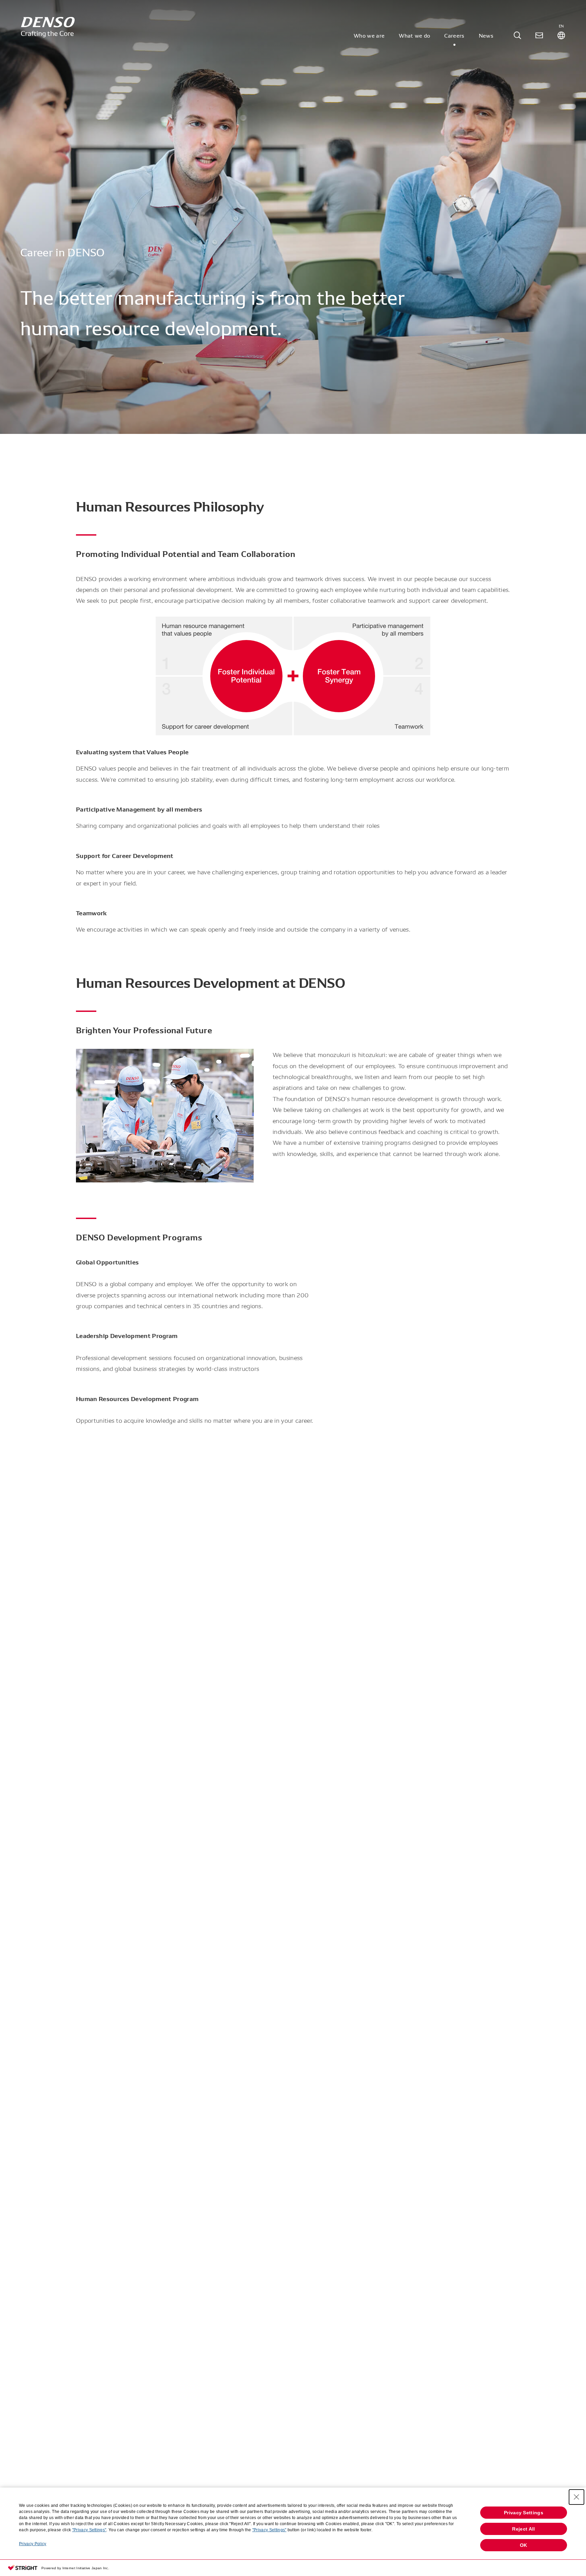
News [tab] (486, 35)
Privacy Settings (524, 2513)
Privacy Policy (33, 2544)
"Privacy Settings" (89, 2530)
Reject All (523, 2529)
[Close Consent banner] (577, 2497)
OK (524, 2545)
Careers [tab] (454, 35)
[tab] (517, 35)
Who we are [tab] (369, 35)
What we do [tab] (414, 35)
